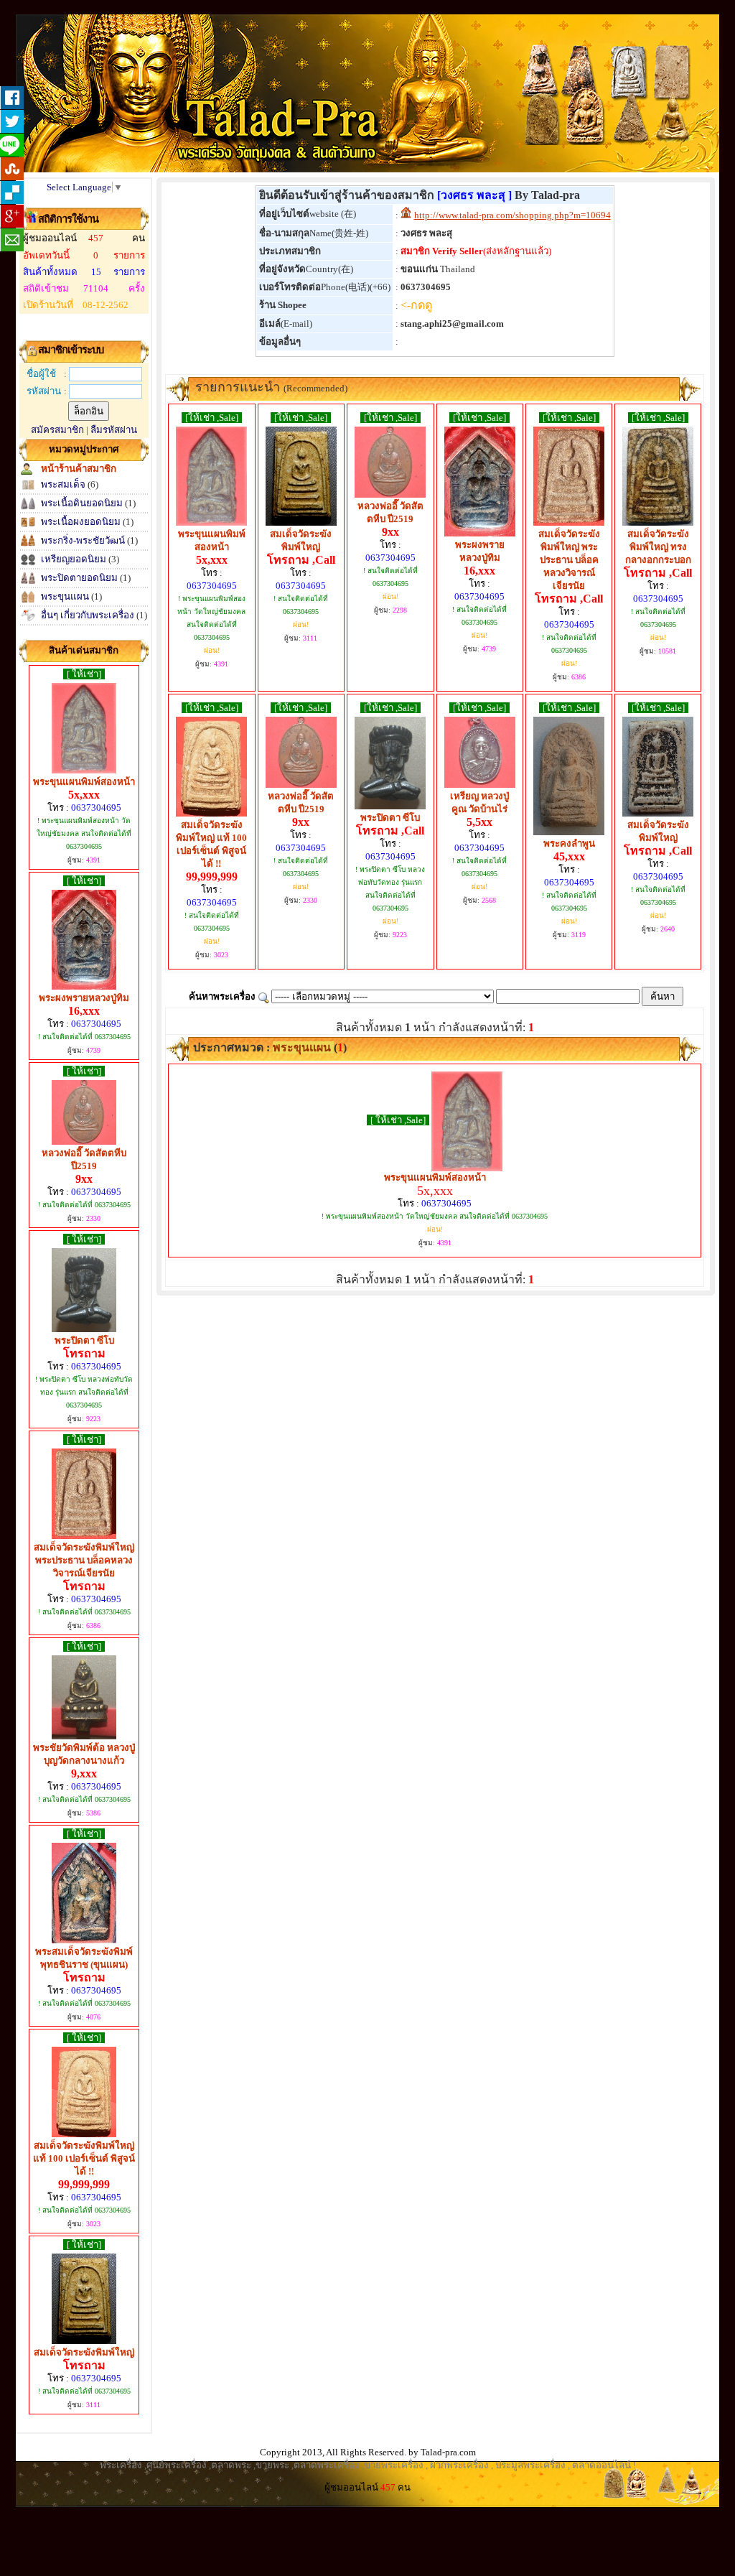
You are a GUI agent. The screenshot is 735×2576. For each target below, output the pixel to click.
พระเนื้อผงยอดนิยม (81, 522)
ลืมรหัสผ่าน (114, 430)
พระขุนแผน (65, 596)
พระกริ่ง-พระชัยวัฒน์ (83, 540)
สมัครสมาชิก (57, 430)
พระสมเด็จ (63, 484)
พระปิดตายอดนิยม (79, 578)
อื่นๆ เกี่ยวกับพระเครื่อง (88, 615)
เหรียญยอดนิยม (74, 559)
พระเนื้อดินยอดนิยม (82, 503)
